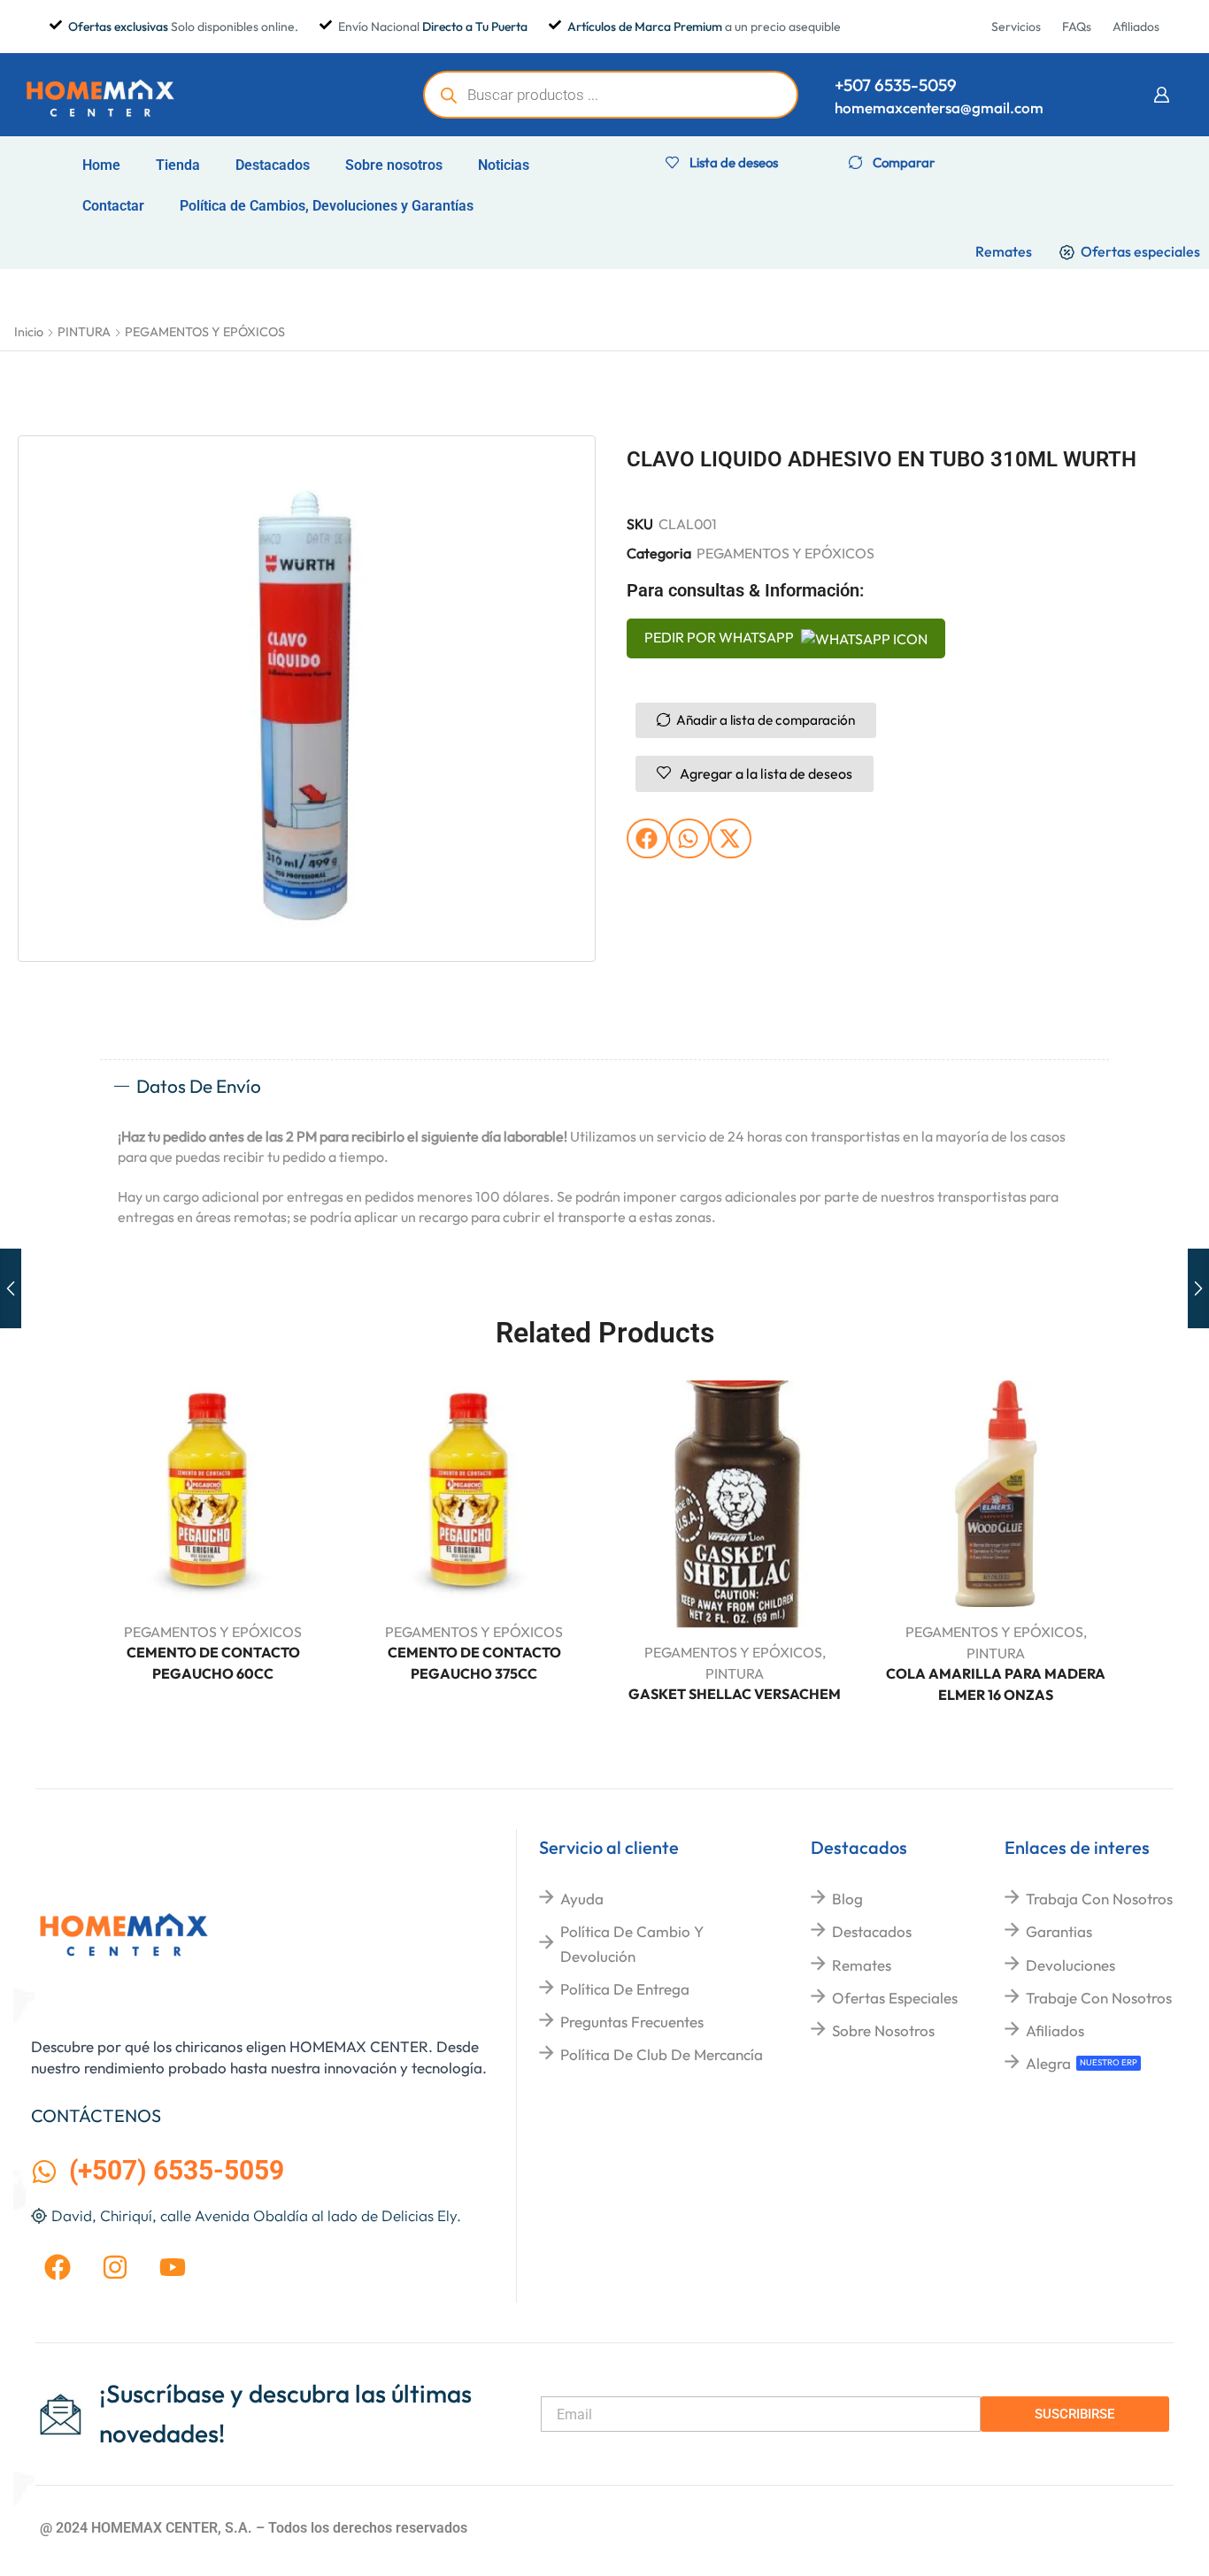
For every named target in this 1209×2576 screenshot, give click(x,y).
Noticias (504, 165)
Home (101, 165)
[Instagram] (115, 2267)
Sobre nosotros (394, 165)
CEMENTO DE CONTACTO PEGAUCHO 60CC (213, 1663)
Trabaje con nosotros (1099, 1998)
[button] (1161, 95)
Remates (862, 1965)
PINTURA (84, 332)
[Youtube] (173, 2267)
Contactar (113, 206)
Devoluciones (1070, 1965)
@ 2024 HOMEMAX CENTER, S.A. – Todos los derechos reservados (254, 2528)
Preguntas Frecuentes (632, 2022)
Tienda (178, 165)
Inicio (29, 332)
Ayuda (582, 1899)
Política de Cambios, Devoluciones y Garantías (327, 206)
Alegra (1048, 2063)
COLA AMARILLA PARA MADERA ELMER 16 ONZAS (996, 1684)
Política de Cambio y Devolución (632, 1943)
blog (847, 1899)
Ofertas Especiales (895, 1998)
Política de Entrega (625, 1989)
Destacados (273, 165)
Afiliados (1055, 2030)
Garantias (1059, 1931)
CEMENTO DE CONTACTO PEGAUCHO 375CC (474, 1663)
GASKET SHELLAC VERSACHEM (735, 1694)
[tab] (604, 1087)
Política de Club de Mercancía (662, 2054)
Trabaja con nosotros (1099, 1899)
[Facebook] (58, 2267)
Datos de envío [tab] (199, 1086)
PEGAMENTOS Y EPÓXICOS (205, 332)
